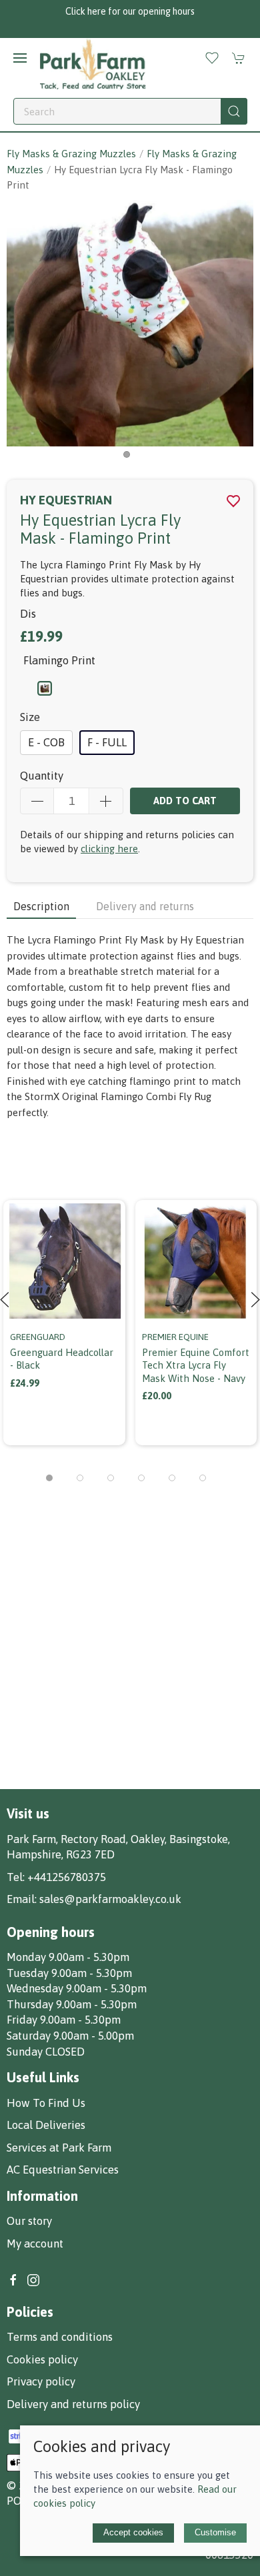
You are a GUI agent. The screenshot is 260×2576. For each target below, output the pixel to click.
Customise (215, 2532)
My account (35, 2244)
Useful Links (43, 2077)
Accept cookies (133, 2532)
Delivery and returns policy (73, 2404)
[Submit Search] (234, 111)
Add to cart (185, 801)
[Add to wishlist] (107, 1208)
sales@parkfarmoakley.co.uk (110, 1899)
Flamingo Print (59, 660)
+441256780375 (67, 1877)
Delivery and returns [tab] (145, 906)
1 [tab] (130, 458)
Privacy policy (41, 2381)
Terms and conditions (60, 2337)
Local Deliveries (46, 2125)
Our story (29, 2221)
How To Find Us (46, 2103)
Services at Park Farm (59, 2148)
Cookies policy (42, 2359)
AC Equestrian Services (63, 2170)
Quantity (42, 776)
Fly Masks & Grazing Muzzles (71, 154)
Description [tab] (41, 906)
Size (30, 717)
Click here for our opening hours (130, 11)
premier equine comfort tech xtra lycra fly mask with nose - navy (196, 1365)
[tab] (49, 1478)
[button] (20, 58)
